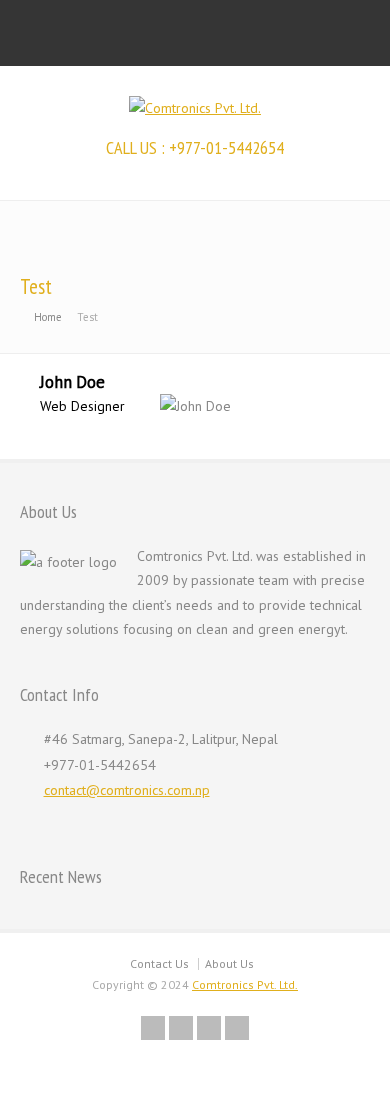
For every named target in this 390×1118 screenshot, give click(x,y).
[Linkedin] (181, 1028)
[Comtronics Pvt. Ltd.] (195, 108)
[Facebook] (153, 1028)
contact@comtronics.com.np (127, 790)
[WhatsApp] (237, 1028)
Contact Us (159, 963)
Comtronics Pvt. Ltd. (245, 984)
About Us (229, 963)
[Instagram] (209, 1028)
